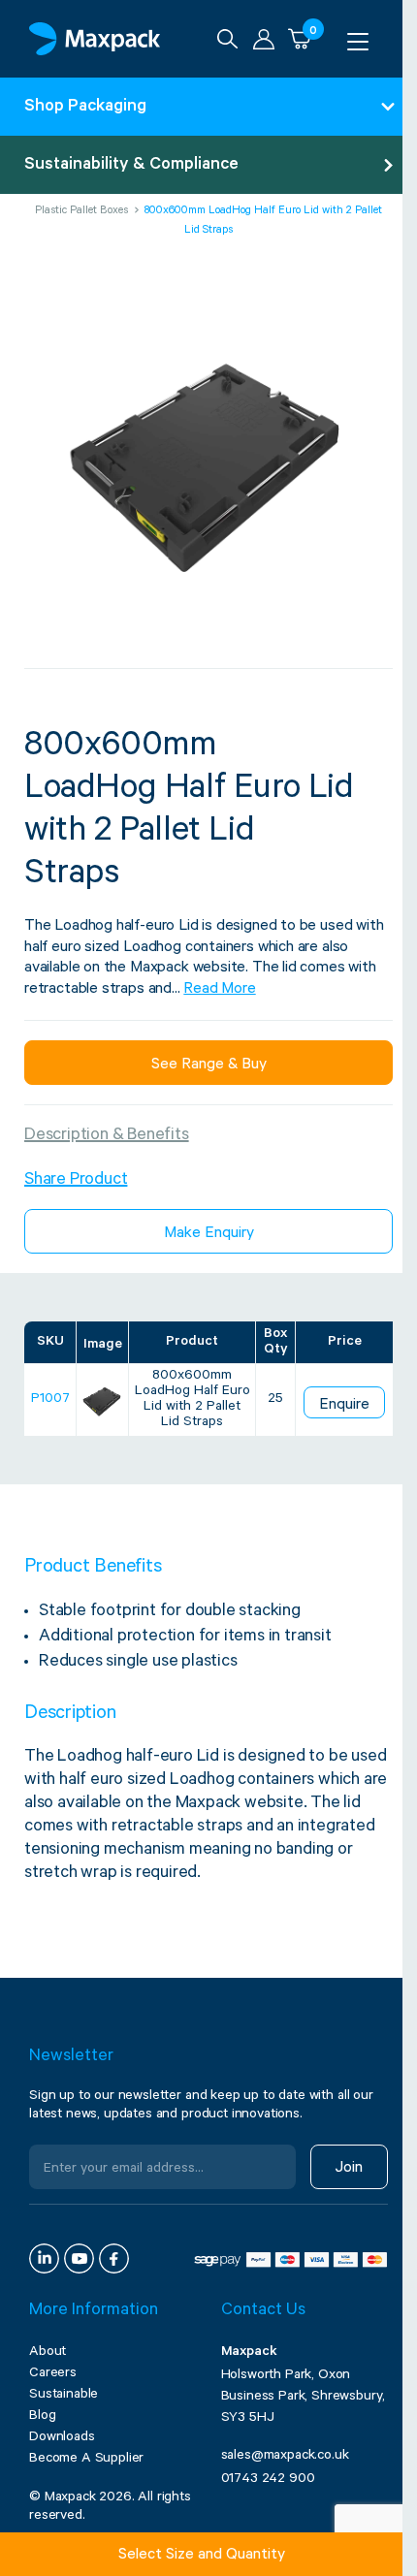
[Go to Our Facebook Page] (114, 2258)
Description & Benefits (107, 1136)
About (48, 2353)
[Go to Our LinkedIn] (44, 2258)
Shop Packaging (85, 108)
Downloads (62, 2438)
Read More (219, 990)
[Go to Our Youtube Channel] (79, 2258)
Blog (42, 2417)
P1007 (50, 1400)
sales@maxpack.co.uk (285, 2457)
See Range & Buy (209, 1065)
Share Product (76, 1181)
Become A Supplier (86, 2460)
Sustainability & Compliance (131, 166)
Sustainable (64, 2396)
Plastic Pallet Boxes (81, 212)
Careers (53, 2374)
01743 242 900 (268, 2480)
